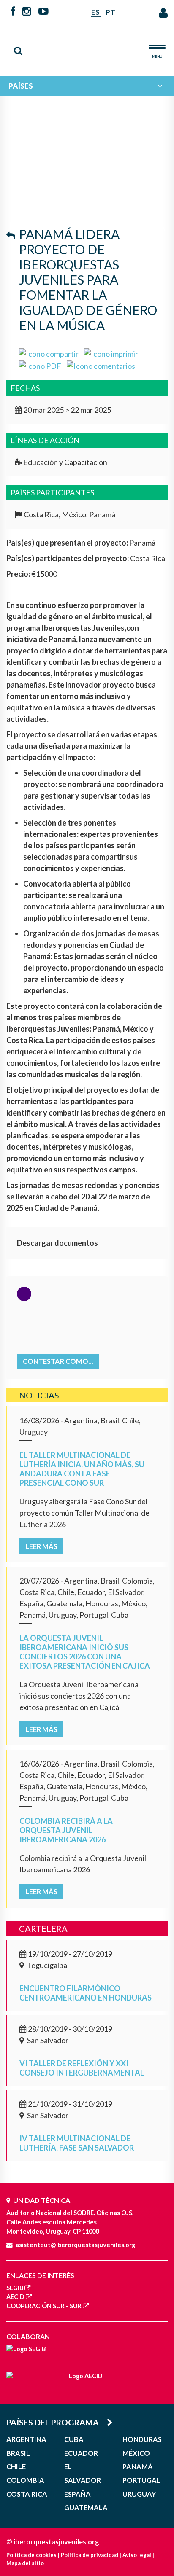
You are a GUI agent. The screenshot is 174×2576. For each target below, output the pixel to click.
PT (110, 12)
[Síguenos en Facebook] (13, 12)
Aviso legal (137, 2555)
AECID (15, 2297)
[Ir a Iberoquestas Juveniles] (87, 46)
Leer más (41, 1546)
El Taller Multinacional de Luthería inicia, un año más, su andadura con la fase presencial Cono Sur (82, 1469)
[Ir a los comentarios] (101, 365)
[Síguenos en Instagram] (27, 12)
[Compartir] (49, 353)
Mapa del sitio (25, 2563)
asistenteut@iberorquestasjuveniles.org (75, 2245)
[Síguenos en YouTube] (43, 12)
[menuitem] (87, 86)
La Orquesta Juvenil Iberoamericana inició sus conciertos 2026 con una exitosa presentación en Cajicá (85, 1652)
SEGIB (15, 2288)
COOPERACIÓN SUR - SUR (44, 2306)
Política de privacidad (90, 2555)
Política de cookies (31, 2555)
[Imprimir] (111, 353)
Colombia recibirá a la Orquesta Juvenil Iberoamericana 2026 (66, 1830)
